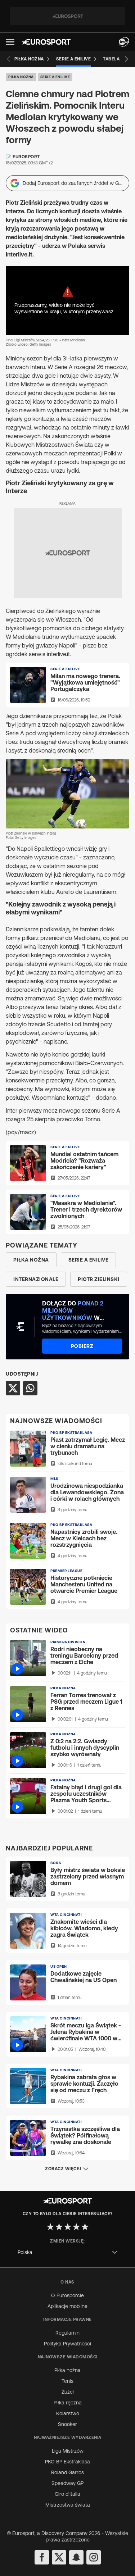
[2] (59, 2227)
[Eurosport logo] (46, 42)
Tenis (67, 2381)
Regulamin (67, 2333)
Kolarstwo (68, 2413)
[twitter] (59, 2557)
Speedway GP (67, 2483)
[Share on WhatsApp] (30, 1388)
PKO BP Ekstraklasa (67, 2462)
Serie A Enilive (55, 77)
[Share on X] (13, 1388)
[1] (50, 2227)
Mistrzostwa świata (68, 2505)
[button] (10, 42)
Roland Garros (67, 2472)
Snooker (67, 2424)
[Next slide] (126, 59)
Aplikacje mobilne (67, 2306)
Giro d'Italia (67, 2494)
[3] (68, 2227)
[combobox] (68, 2252)
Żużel (68, 2392)
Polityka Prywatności (67, 2344)
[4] (76, 2227)
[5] (85, 2227)
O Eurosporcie (67, 2295)
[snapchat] (76, 2557)
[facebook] (42, 2557)
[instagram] (94, 2557)
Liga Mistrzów (68, 2451)
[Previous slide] (9, 59)
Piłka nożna (21, 77)
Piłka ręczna (68, 2403)
